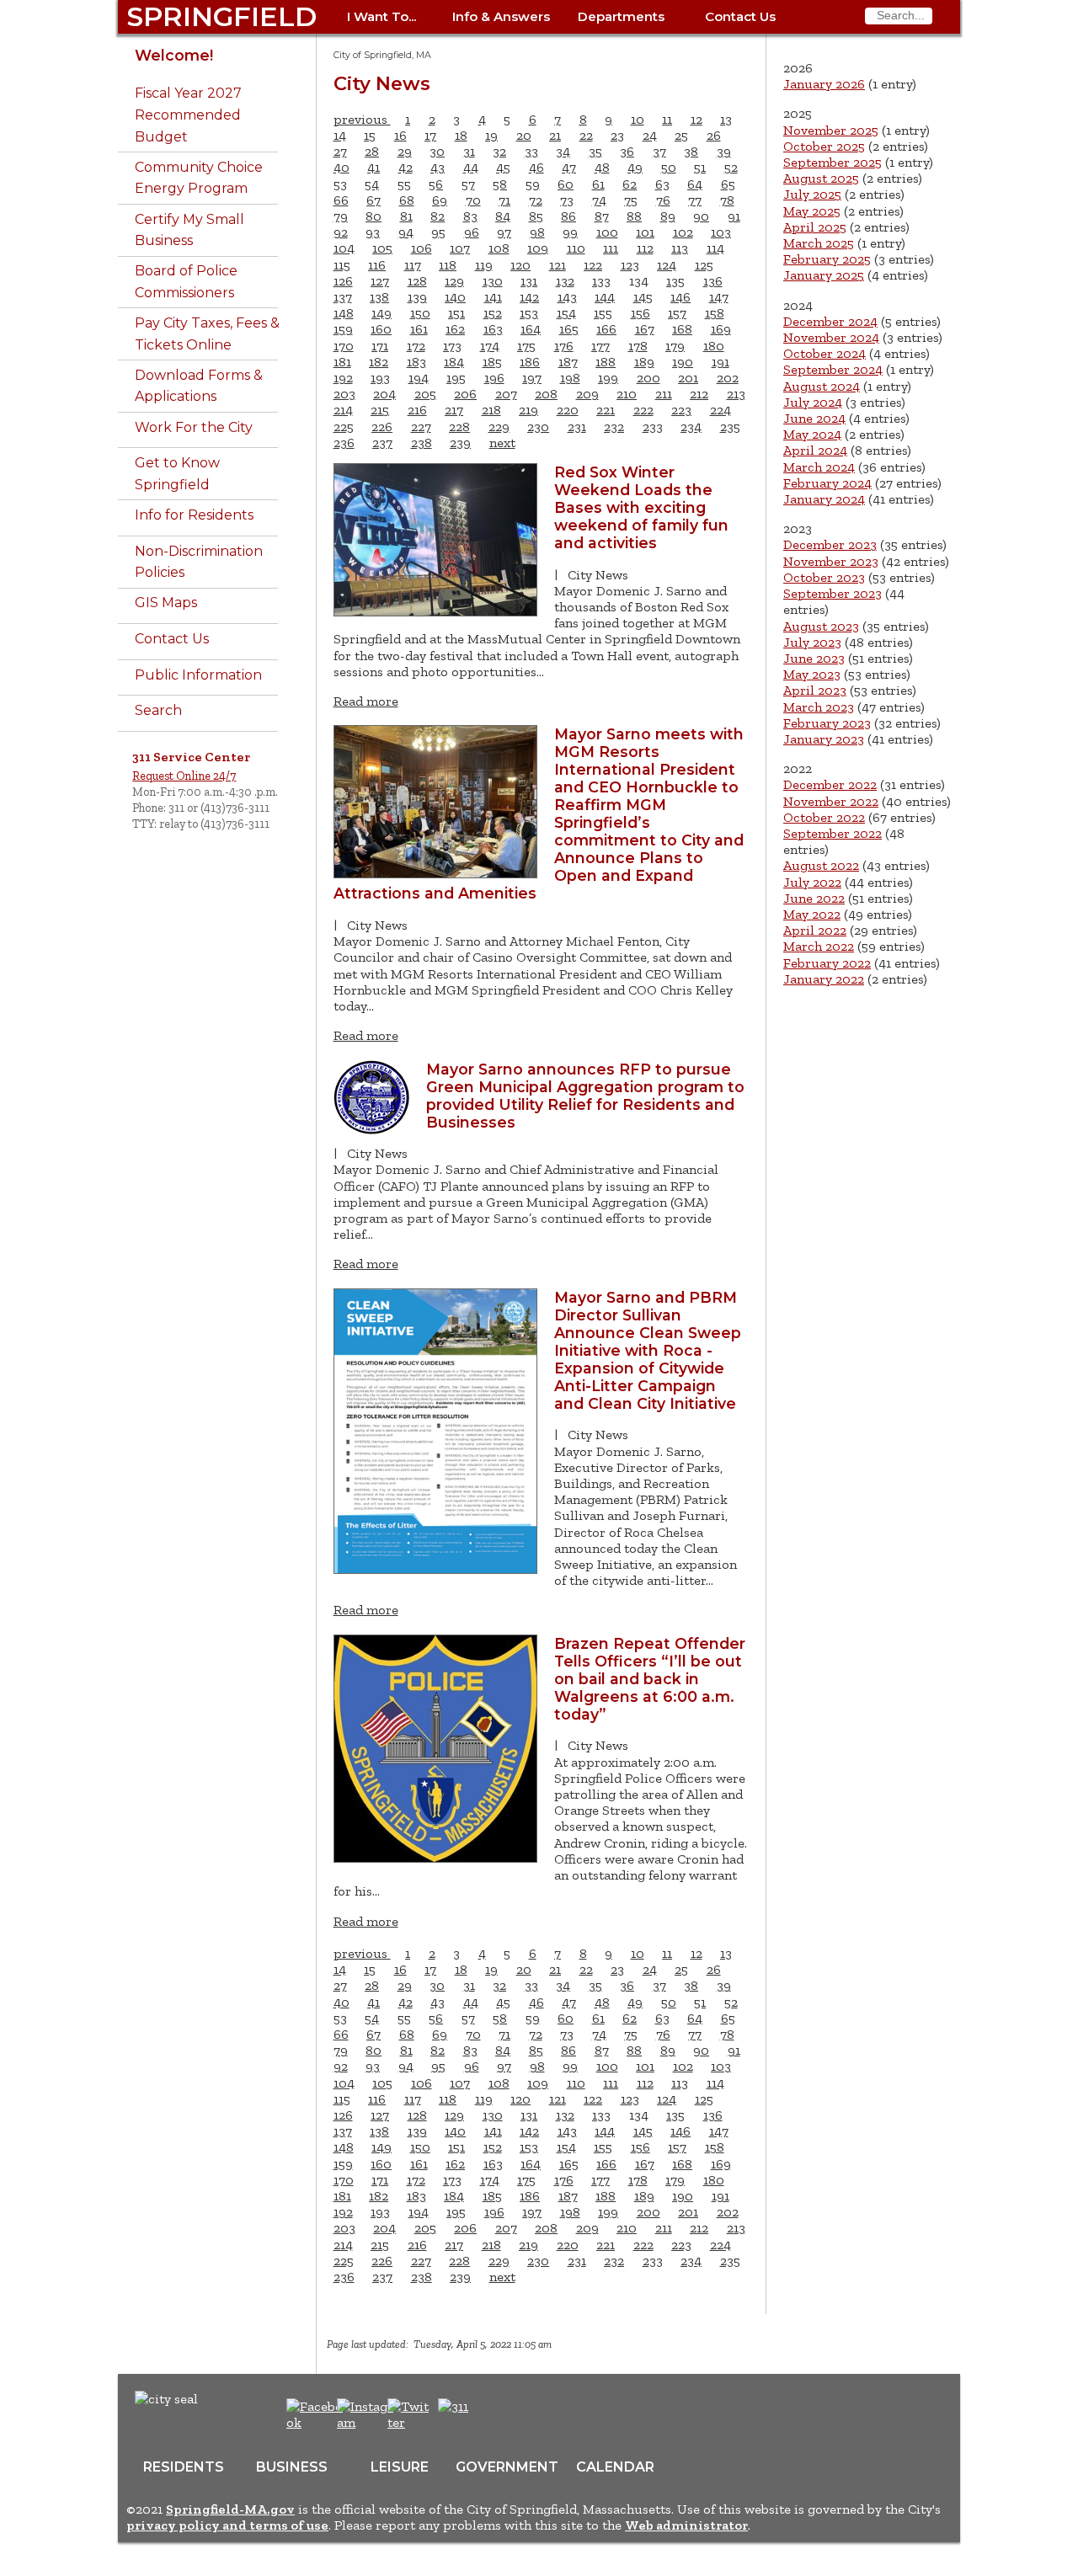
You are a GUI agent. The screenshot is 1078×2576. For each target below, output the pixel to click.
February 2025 (827, 259)
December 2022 (830, 784)
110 (576, 248)
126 (343, 281)
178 (638, 346)
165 (569, 329)
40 (342, 167)
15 (370, 135)
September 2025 (833, 162)
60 (566, 184)
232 (614, 427)
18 (461, 135)
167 (645, 329)
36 (627, 151)
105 (382, 248)
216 (417, 410)
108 (499, 248)
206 (465, 394)
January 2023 (824, 739)
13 (726, 119)
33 (531, 151)
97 (504, 232)
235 (730, 427)
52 (731, 167)
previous (362, 119)
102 (683, 232)
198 (570, 378)
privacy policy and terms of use (227, 2525)
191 (720, 362)
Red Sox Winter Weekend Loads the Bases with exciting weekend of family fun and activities (641, 507)
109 (538, 248)
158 (715, 313)
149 (382, 313)
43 (438, 167)
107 (460, 248)
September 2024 (833, 369)
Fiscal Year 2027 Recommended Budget (188, 115)
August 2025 (821, 178)
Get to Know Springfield (177, 474)
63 (662, 184)
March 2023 (819, 707)
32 (499, 151)
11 (667, 119)
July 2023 (812, 642)
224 (720, 410)
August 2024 (822, 386)
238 (422, 443)
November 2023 (831, 561)
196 (494, 378)
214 (343, 410)
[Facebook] (315, 2422)
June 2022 (814, 898)
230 (538, 427)
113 (680, 248)
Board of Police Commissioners (186, 282)
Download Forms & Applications (199, 386)
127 (380, 281)
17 (430, 135)
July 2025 (812, 194)
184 (454, 362)
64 (695, 184)
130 (493, 281)
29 (405, 151)
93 (373, 232)
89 (668, 216)
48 (602, 167)
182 (379, 362)
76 (663, 200)
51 (700, 167)
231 (577, 427)
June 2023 (814, 658)
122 (593, 265)
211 (664, 394)
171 (380, 346)
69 (440, 200)
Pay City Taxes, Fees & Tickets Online (207, 334)
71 (504, 200)
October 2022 (824, 817)
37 (659, 151)
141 (493, 297)
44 (471, 167)
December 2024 (830, 321)
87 (602, 216)
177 (600, 346)
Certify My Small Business (189, 230)
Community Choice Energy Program (199, 178)
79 (341, 216)
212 (699, 394)
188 (606, 362)
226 (382, 427)
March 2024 (819, 467)
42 (406, 167)
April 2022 (815, 930)
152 (493, 313)
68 (407, 200)
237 (382, 443)
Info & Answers (501, 16)
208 (546, 394)
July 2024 (813, 402)
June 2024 (814, 418)
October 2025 (824, 146)
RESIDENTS (184, 2467)
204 (384, 394)
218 (491, 410)
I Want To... (382, 16)
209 (587, 394)
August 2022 (821, 865)
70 (473, 200)
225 (344, 427)
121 (558, 265)
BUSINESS (292, 2467)
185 (492, 362)
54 (372, 184)
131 (529, 281)
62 (630, 184)
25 (681, 135)
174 (490, 346)
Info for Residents (194, 515)
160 (381, 329)
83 (470, 216)
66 (341, 200)
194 (419, 378)
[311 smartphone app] (453, 2406)
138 (379, 297)
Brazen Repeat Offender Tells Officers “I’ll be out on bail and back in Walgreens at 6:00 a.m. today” (650, 1679)
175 (526, 346)
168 (682, 329)
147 (719, 297)
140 (455, 297)
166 (606, 329)
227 (421, 427)
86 (568, 216)
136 (713, 281)
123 (630, 265)
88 (634, 216)
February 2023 (827, 723)
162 (455, 329)
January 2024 (824, 499)
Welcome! (174, 55)
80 (374, 216)
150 (420, 313)
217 (454, 410)
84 (503, 216)
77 (695, 200)
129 (454, 281)
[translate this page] (505, 2415)
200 (648, 378)
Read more (366, 701)
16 (400, 135)
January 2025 (824, 275)
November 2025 (831, 130)
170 (344, 346)
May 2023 (812, 674)
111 (611, 248)
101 (645, 232)
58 (500, 184)
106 (422, 248)
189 (644, 362)
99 (570, 232)
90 (701, 216)
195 (456, 378)
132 (565, 281)
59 (533, 184)
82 (438, 216)
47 (569, 167)
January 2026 (824, 84)
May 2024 (812, 434)
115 (342, 265)
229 (499, 427)
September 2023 (833, 593)
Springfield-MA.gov (230, 2509)
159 (343, 329)
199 (608, 378)
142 (529, 297)
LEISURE (400, 2467)
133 (601, 281)
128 (417, 281)
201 (688, 378)
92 (341, 232)
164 (531, 329)
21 (555, 135)
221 (606, 410)
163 (493, 329)
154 (566, 313)
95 (438, 232)
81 (406, 216)
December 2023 (830, 544)
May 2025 (812, 211)
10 (638, 119)
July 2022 (812, 882)
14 (340, 135)
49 (635, 167)
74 (599, 200)
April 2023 (815, 690)
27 (340, 151)
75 (631, 200)
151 (456, 313)
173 (452, 346)
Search (158, 710)
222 (643, 410)
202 (728, 378)
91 (734, 216)
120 (520, 265)
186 (530, 362)
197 (532, 378)
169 (721, 329)
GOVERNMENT (507, 2467)
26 (714, 135)
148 (344, 313)
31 (469, 151)
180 (714, 346)
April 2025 (815, 227)
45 (503, 167)
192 (343, 378)
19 (491, 135)
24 (650, 135)
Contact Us (740, 16)
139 (417, 297)
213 (736, 394)
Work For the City (194, 427)
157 (677, 313)
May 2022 (812, 914)
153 (529, 313)
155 (603, 313)
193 (380, 378)
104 (344, 248)
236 (344, 443)
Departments (621, 16)
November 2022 (831, 801)
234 (691, 427)
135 (675, 281)
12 (696, 119)
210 (627, 394)
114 (715, 248)
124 (667, 265)
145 (643, 297)
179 (675, 346)
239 (460, 443)
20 (524, 135)
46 (536, 167)
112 (645, 248)
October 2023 (824, 577)
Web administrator (686, 2525)
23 (617, 135)
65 (728, 184)
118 (448, 265)
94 (406, 232)
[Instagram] (368, 2422)
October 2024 (825, 353)
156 (640, 313)
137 (343, 297)
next (502, 443)
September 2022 (833, 833)
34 (563, 151)
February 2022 (827, 963)
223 (681, 410)
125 (704, 265)
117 (413, 265)
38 (691, 151)
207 (506, 394)
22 (586, 135)
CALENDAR (615, 2467)
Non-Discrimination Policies (199, 562)
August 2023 (821, 626)
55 (404, 184)
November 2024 (831, 337)
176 (564, 346)
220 (568, 410)
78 (727, 200)
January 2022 (824, 979)
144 (605, 297)
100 (607, 232)
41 (374, 167)
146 (680, 297)
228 (459, 427)
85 (536, 216)
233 (653, 427)
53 (340, 184)
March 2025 (819, 243)
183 (416, 362)
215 (380, 410)
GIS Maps (166, 603)
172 (416, 346)
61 (598, 184)
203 (344, 394)
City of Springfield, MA (382, 55)
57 (468, 184)
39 (724, 151)
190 (683, 362)
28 (372, 151)
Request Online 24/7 (184, 776)
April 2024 (815, 450)
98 (537, 232)
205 (425, 394)
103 (721, 232)
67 (374, 200)
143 (567, 297)
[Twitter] (410, 2422)
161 (419, 329)
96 (472, 232)
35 (595, 151)
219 (528, 410)
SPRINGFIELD (221, 16)
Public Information (198, 675)
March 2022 (819, 946)
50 (669, 167)
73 (567, 200)
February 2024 (827, 483)
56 (436, 184)
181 (342, 362)
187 (568, 362)
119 (484, 265)
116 (377, 265)
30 (437, 151)
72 (536, 200)
